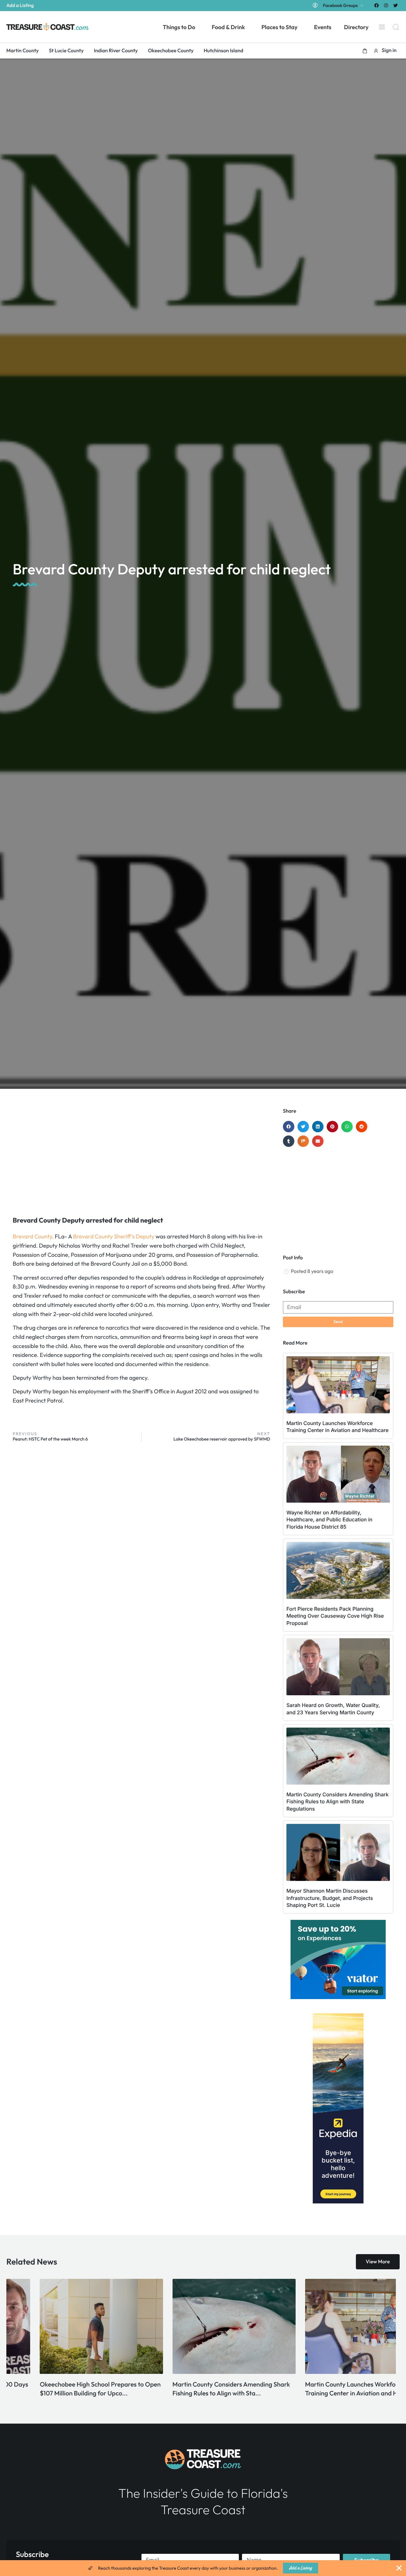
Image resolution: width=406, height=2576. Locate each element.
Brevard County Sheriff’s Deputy (114, 1236)
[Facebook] (376, 5)
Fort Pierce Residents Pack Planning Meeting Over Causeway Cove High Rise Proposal (335, 1616)
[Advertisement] (141, 1159)
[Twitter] (396, 5)
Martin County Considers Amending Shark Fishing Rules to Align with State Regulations (337, 1802)
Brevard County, (33, 1236)
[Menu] (382, 27)
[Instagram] (386, 5)
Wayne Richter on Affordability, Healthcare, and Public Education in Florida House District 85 (329, 1520)
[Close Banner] (399, 2568)
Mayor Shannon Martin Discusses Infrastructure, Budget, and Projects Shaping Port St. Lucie (330, 1898)
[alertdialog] (203, 2568)
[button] (365, 51)
